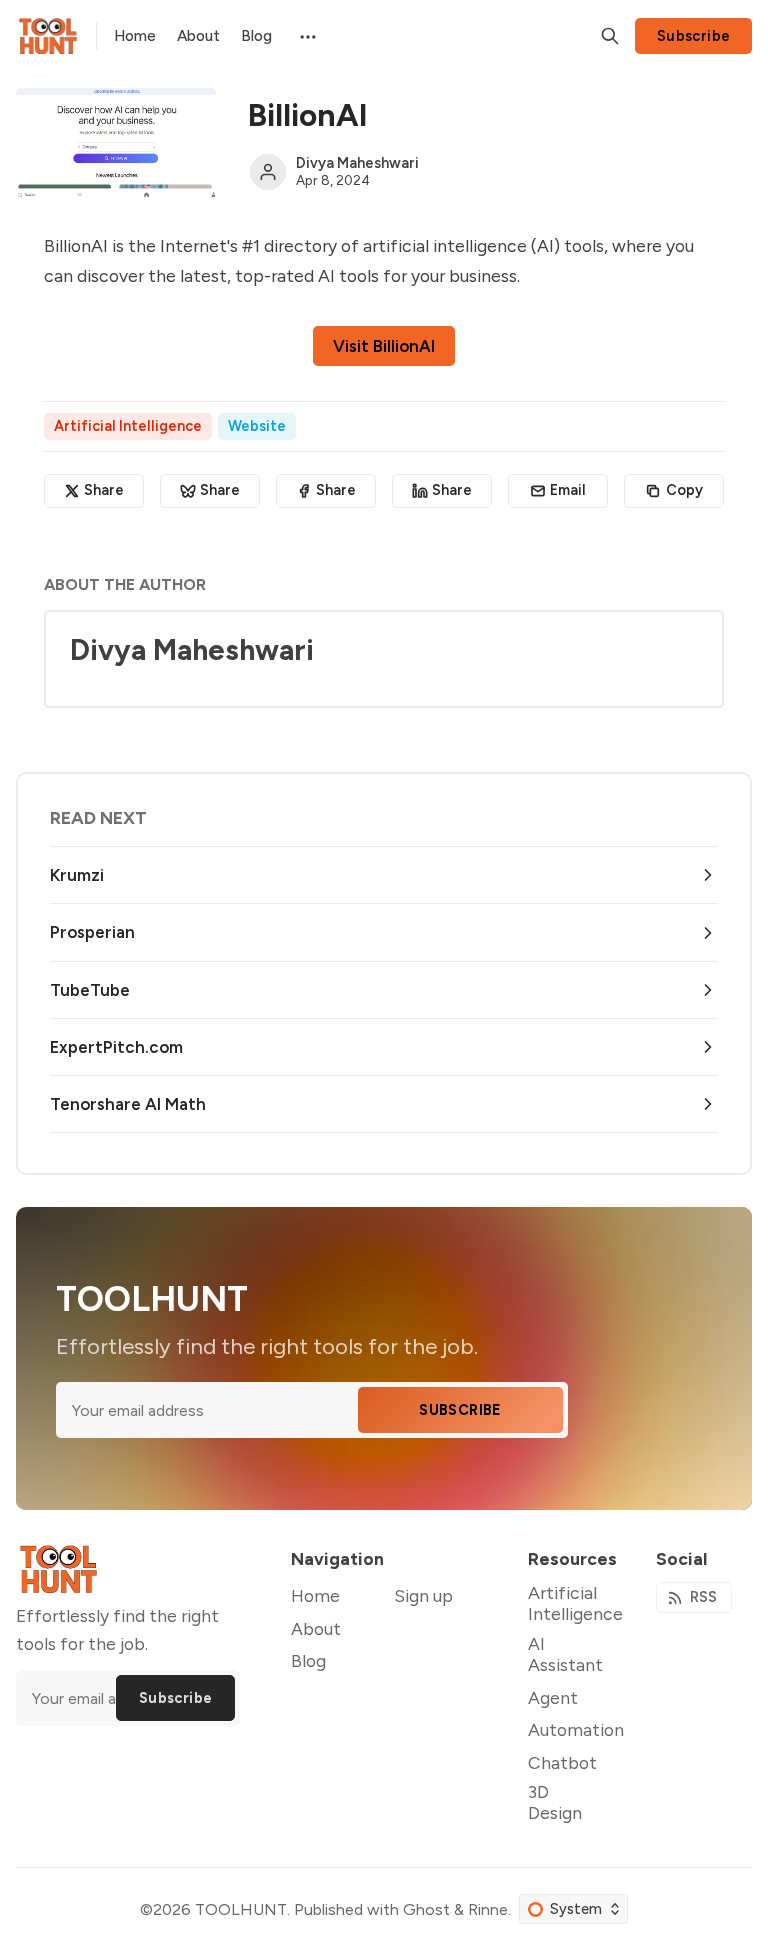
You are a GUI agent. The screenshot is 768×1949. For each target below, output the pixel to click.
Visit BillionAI (384, 346)
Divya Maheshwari (357, 163)
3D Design (555, 1802)
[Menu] (306, 35)
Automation (576, 1729)
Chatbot (562, 1762)
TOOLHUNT (241, 1909)
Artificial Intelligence (128, 426)
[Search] (610, 36)
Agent (553, 1697)
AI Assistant (565, 1654)
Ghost (426, 1909)
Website (257, 426)
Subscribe (694, 36)
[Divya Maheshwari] (268, 172)
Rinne (488, 1909)
